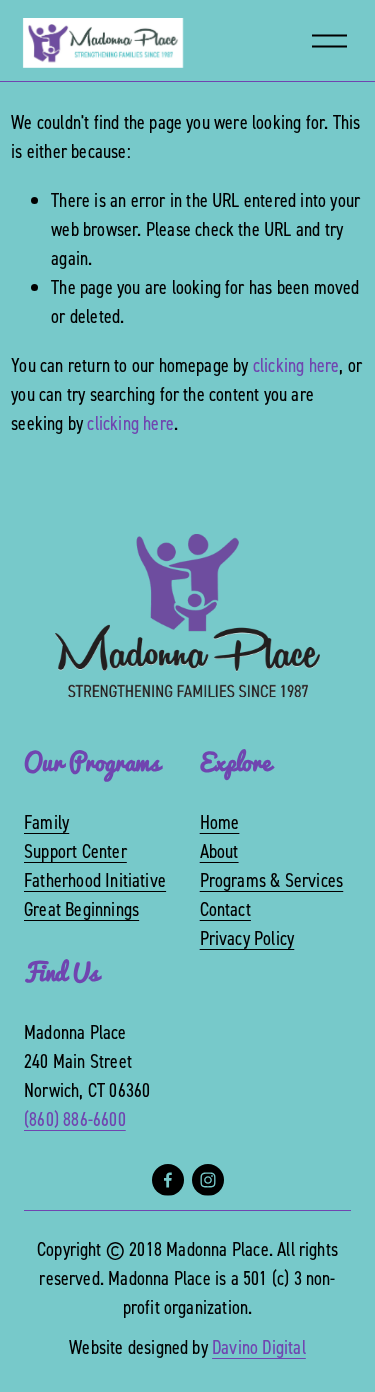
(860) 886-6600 (75, 1118)
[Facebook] (168, 1180)
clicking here (296, 364)
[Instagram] (208, 1180)
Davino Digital (259, 1346)
